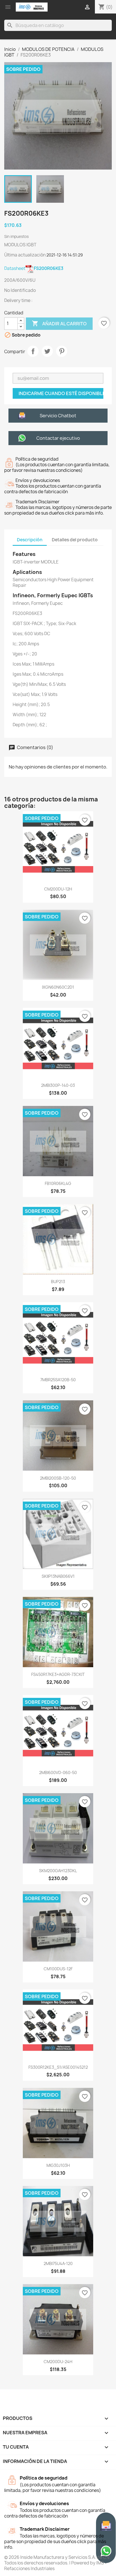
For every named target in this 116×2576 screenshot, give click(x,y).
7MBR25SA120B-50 (58, 1380)
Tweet (47, 351)
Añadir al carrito (59, 323)
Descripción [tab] (30, 540)
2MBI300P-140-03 (58, 1085)
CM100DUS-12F (58, 1969)
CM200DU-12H (58, 889)
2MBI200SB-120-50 (58, 1478)
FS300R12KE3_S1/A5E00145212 (58, 2067)
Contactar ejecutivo (58, 438)
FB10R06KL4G (58, 1183)
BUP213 (58, 1282)
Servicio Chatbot (58, 416)
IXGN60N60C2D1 (58, 987)
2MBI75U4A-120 (58, 2263)
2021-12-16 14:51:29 (65, 255)
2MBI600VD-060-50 (58, 1772)
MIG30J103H (58, 2165)
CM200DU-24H (58, 2362)
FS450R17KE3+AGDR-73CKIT (58, 1674)
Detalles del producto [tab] (75, 540)
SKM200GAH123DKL (58, 1871)
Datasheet (34, 268)
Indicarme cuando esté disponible (61, 393)
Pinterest (62, 351)
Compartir (33, 351)
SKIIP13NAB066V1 (58, 1576)
